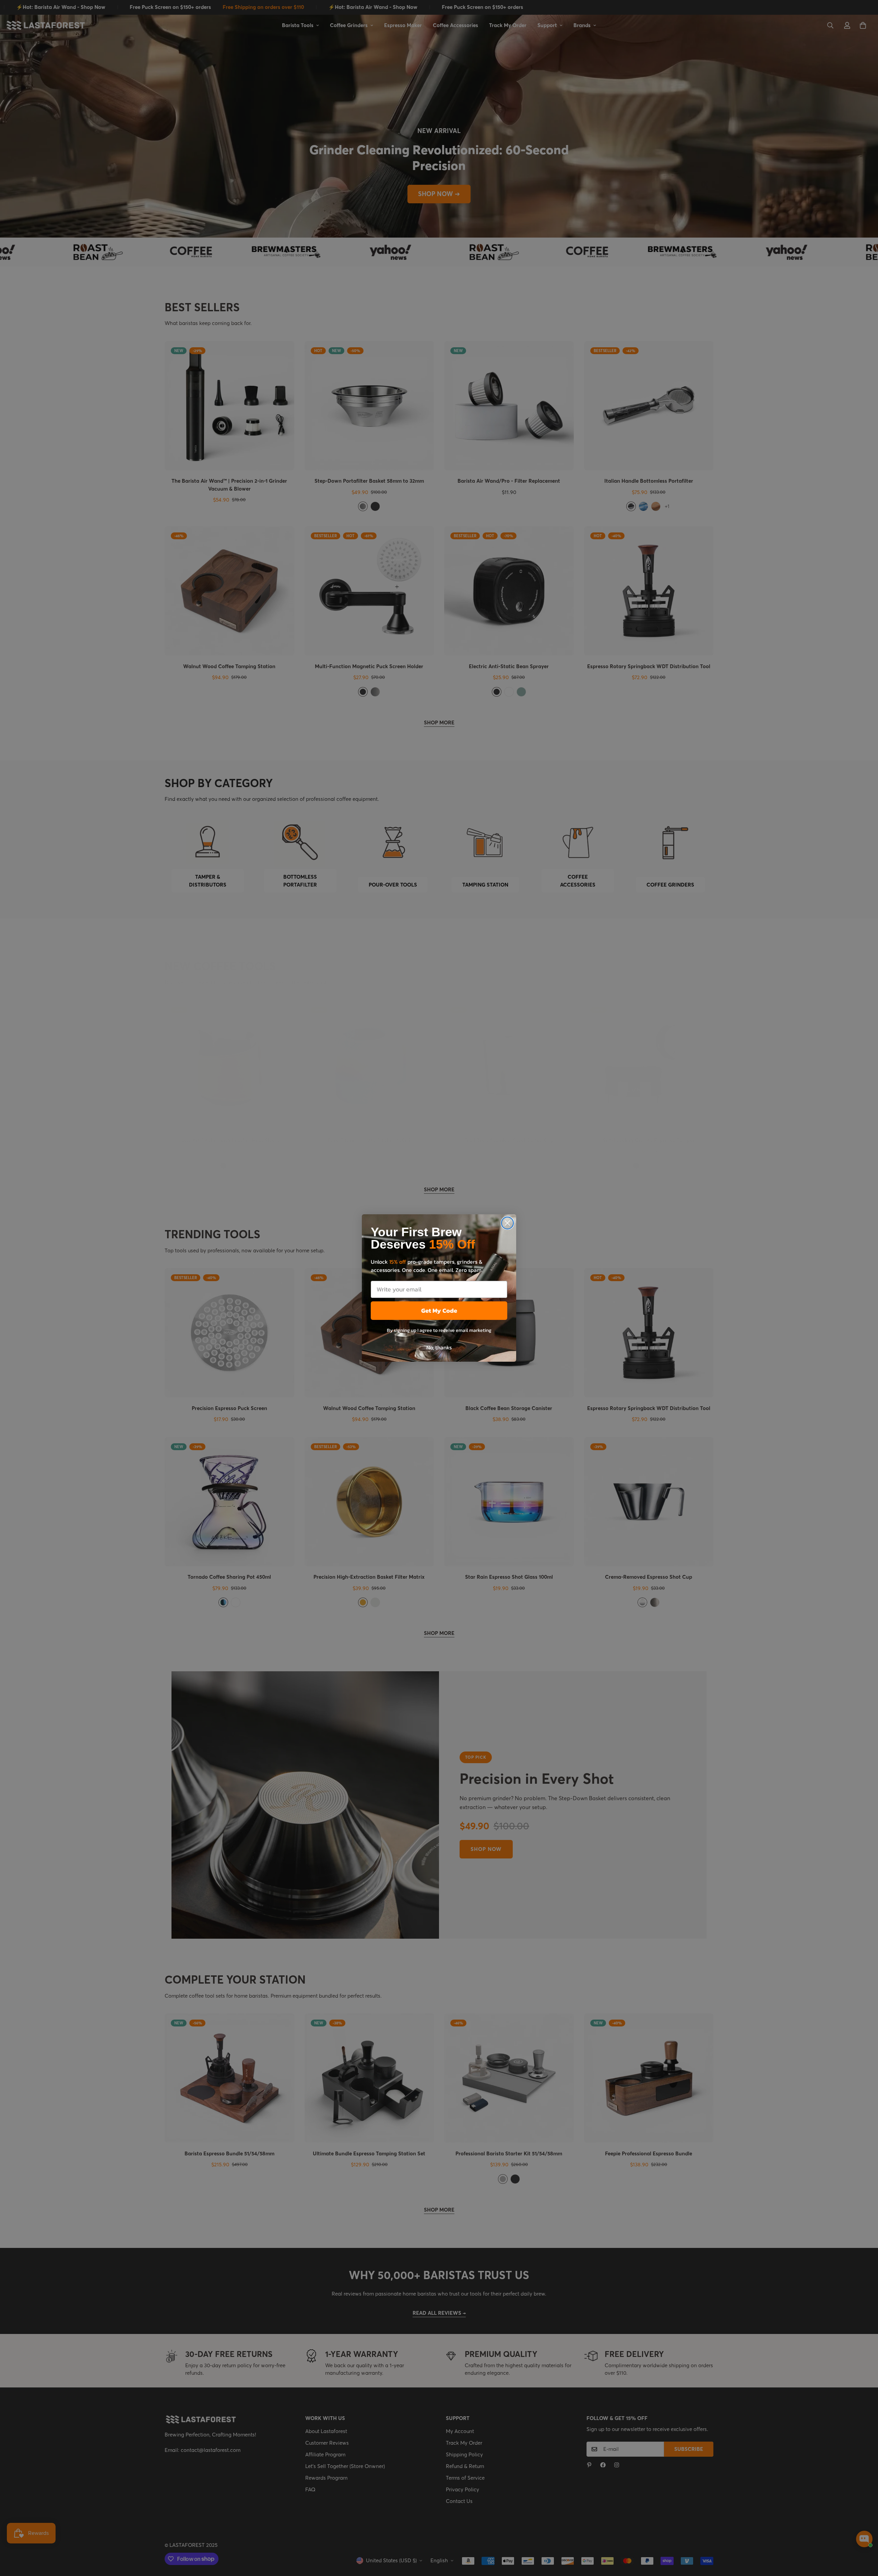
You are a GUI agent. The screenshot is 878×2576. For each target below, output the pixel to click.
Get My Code (439, 1310)
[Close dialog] (507, 1223)
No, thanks (439, 1347)
